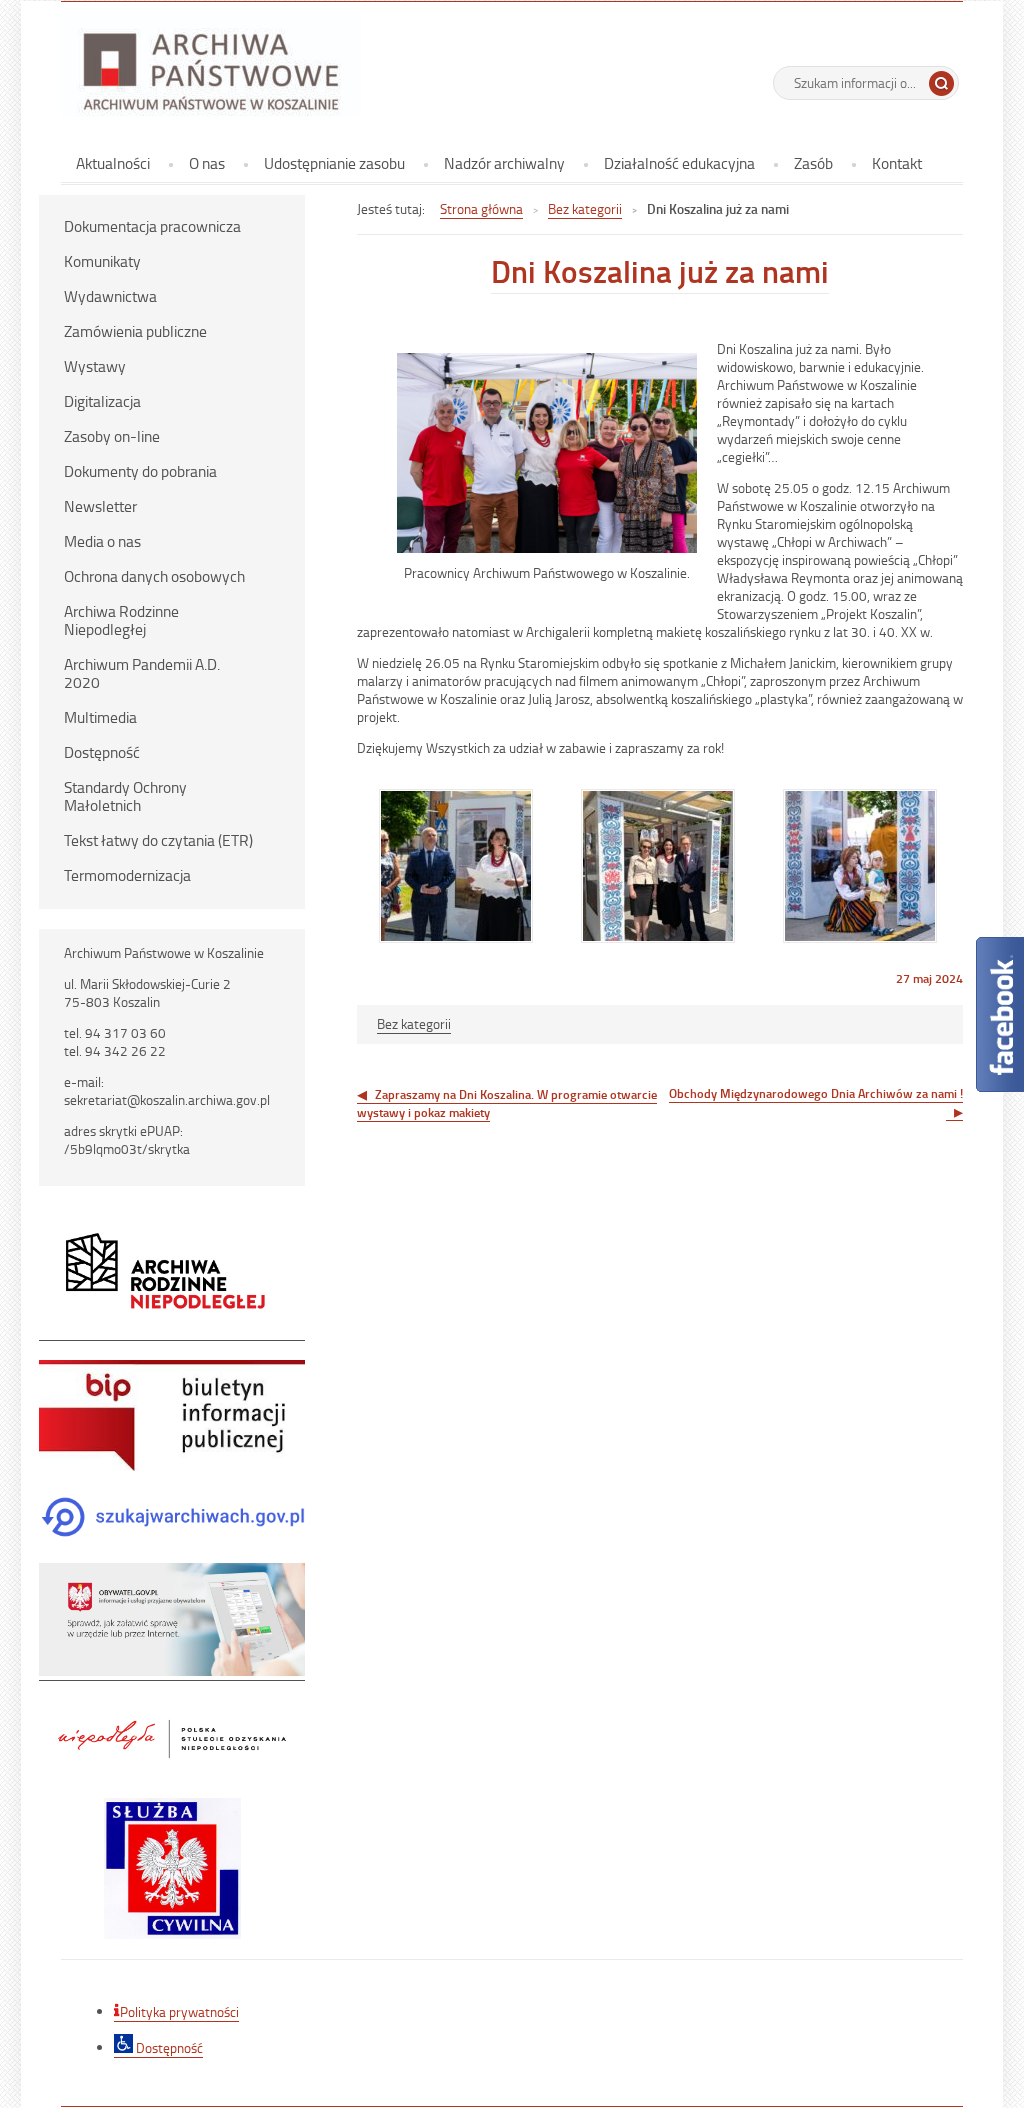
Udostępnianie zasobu (334, 163)
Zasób (813, 163)
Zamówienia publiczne (135, 331)
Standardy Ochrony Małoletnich (125, 796)
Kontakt (897, 163)
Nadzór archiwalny (504, 163)
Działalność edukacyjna (679, 163)
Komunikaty (102, 261)
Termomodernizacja (127, 875)
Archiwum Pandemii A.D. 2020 (142, 673)
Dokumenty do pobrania (140, 471)
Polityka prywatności (179, 2011)
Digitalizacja (102, 401)
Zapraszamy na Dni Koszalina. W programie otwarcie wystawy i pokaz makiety (507, 1103)
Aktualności (113, 163)
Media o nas (102, 541)
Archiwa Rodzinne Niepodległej (121, 620)
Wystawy (95, 366)
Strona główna (481, 208)
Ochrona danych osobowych (154, 576)
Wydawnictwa (110, 296)
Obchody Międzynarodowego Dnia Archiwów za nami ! (816, 1093)
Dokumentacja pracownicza (152, 226)
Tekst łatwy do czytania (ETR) (158, 840)
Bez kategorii (585, 208)
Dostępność (102, 752)
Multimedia (100, 717)
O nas (207, 163)
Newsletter (100, 506)
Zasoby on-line (112, 436)
